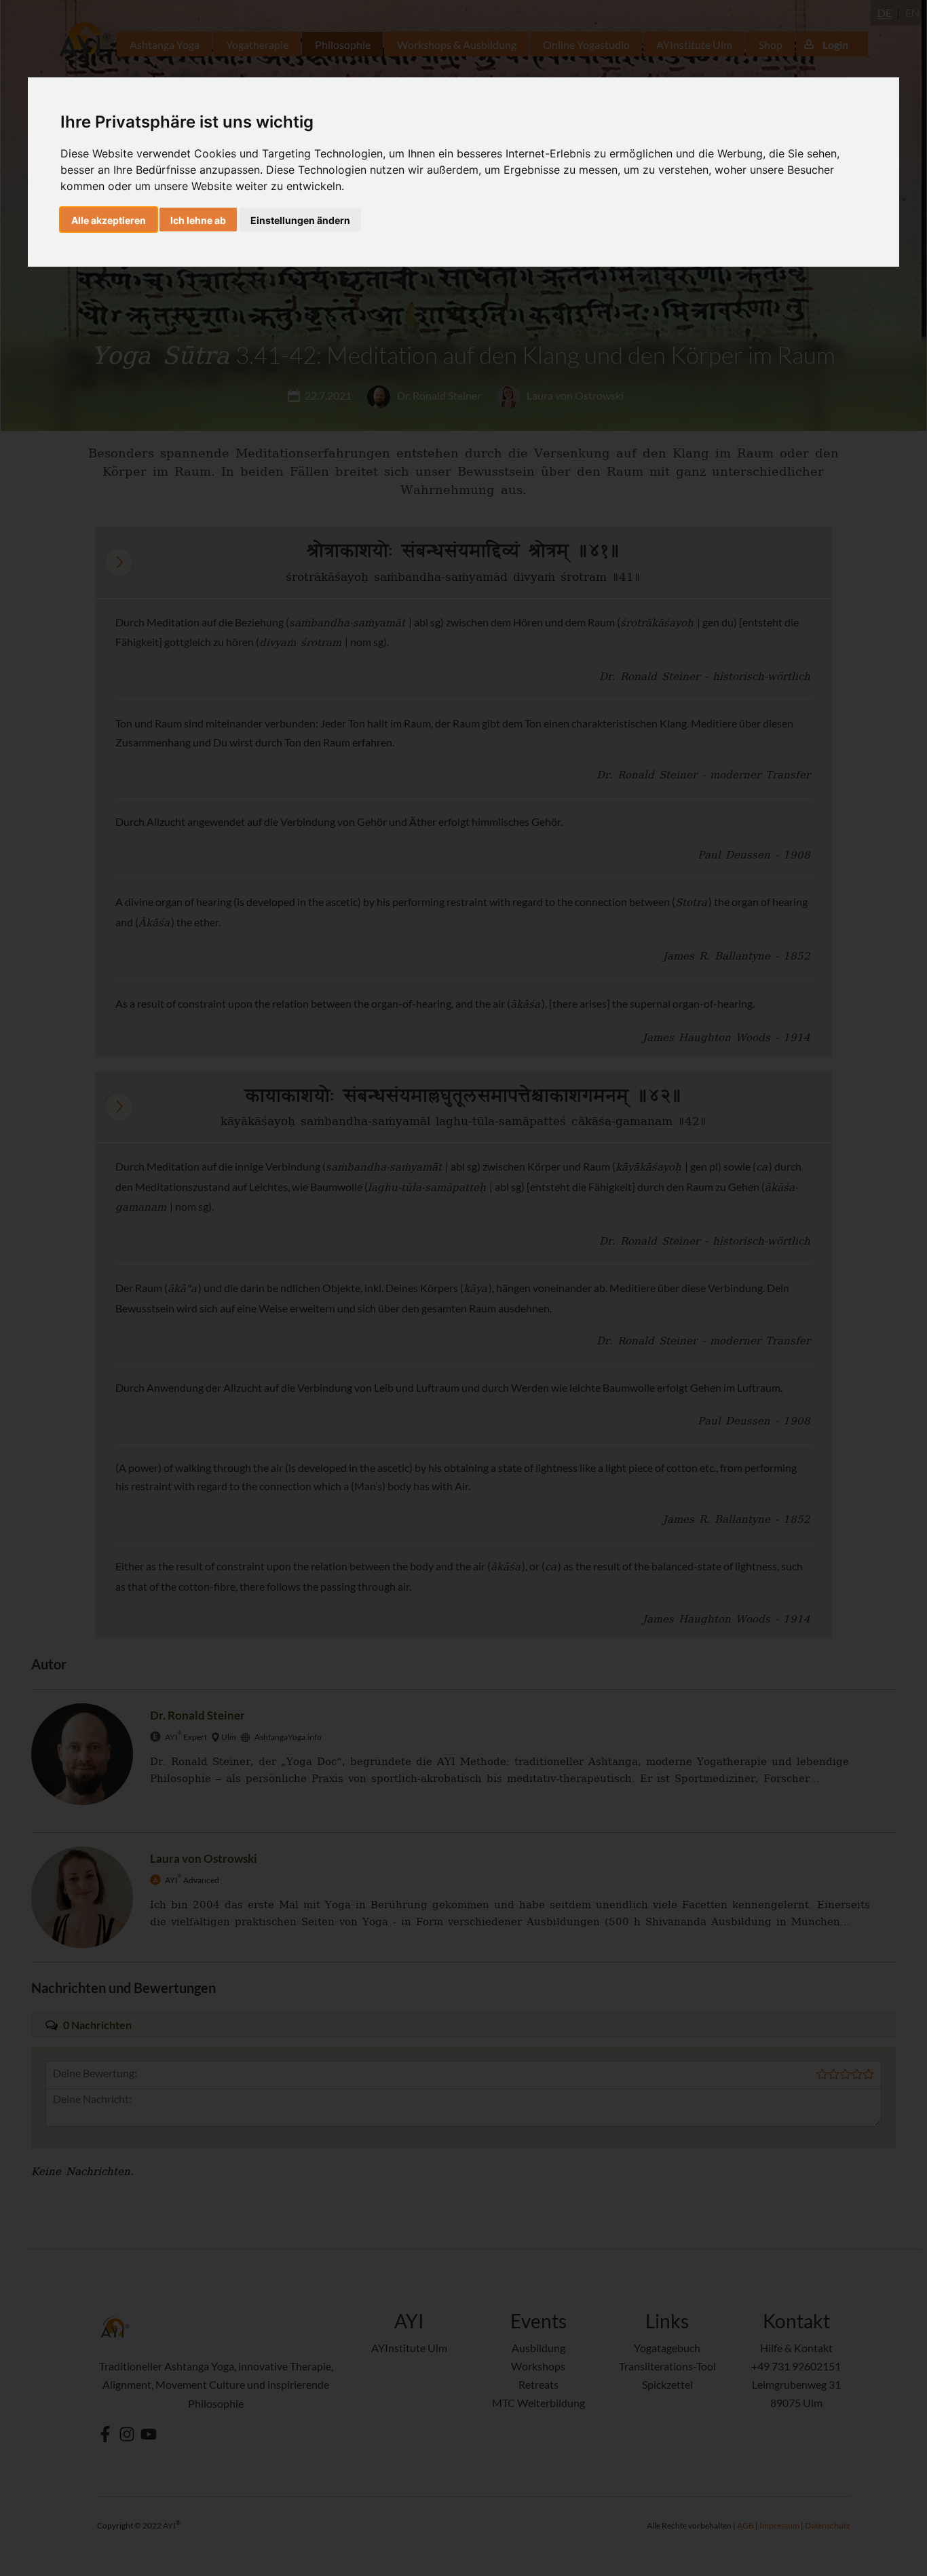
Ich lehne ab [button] (198, 220)
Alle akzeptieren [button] (109, 220)
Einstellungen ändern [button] (300, 220)
